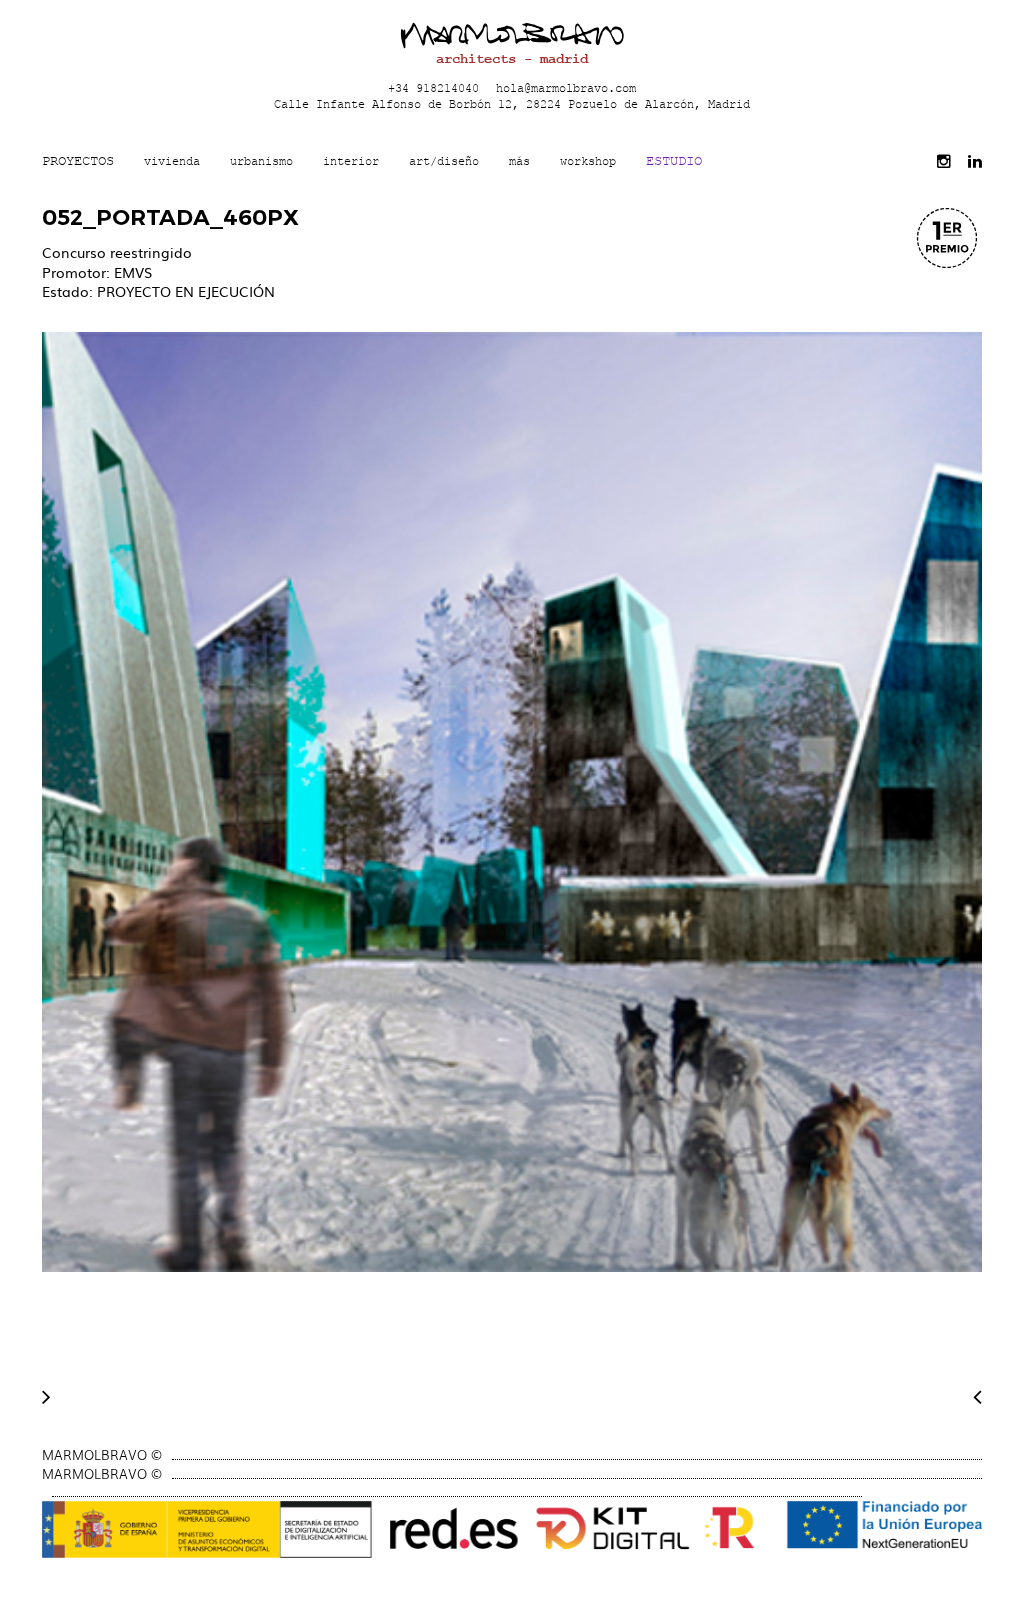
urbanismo (261, 160)
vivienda (172, 160)
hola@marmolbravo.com (566, 87)
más (519, 160)
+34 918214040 (433, 87)
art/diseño (444, 160)
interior (351, 160)
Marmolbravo (512, 35)
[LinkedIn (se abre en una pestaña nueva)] (975, 162)
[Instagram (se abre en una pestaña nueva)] (944, 162)
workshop (588, 160)
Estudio (674, 160)
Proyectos (78, 160)
